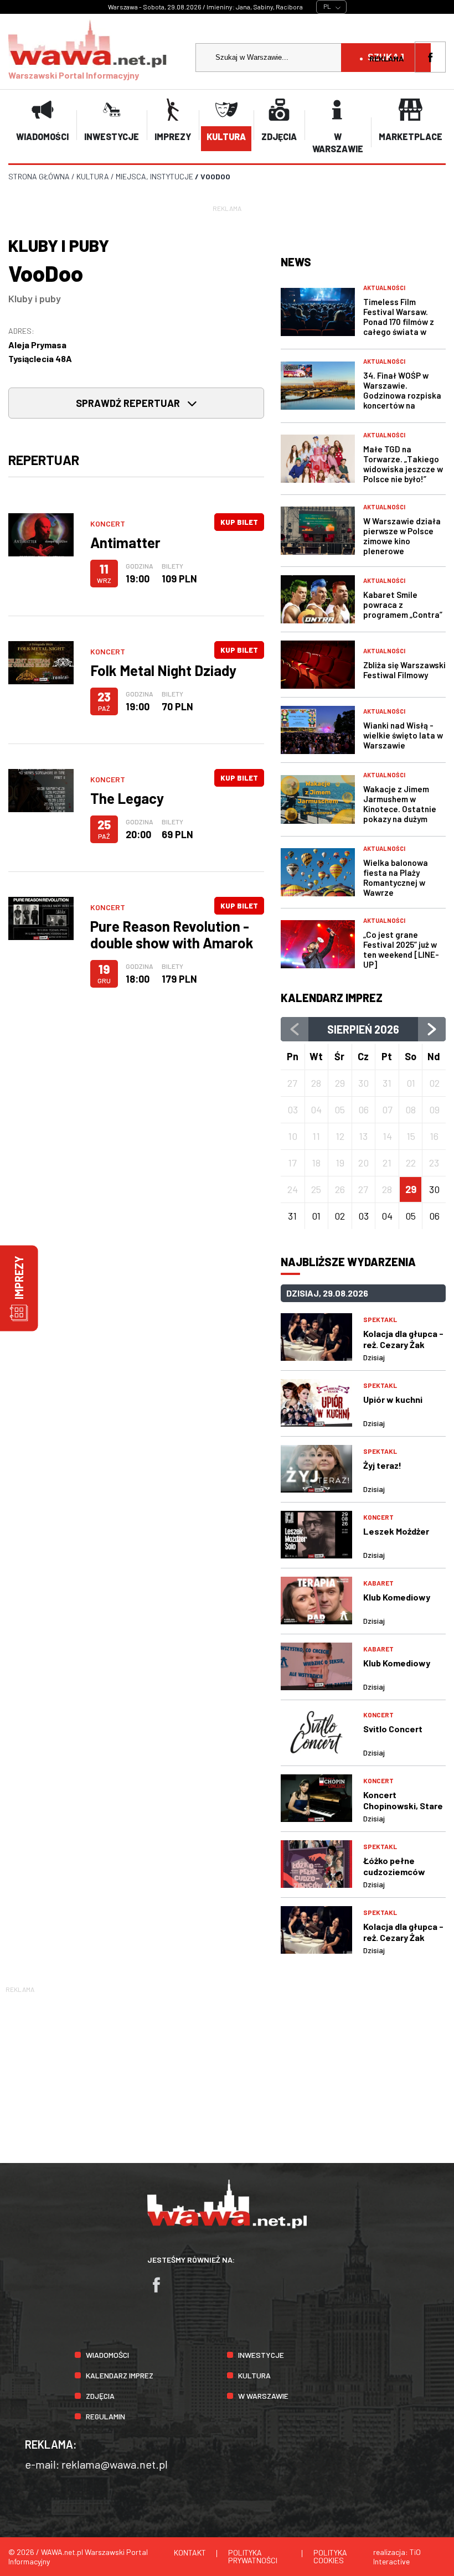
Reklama (386, 58)
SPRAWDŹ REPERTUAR (129, 403)
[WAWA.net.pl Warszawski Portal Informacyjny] (227, 2225)
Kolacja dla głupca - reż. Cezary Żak (403, 1339)
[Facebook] (162, 2290)
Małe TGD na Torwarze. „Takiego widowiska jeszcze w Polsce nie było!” (403, 464)
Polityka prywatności (253, 2556)
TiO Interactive (397, 2557)
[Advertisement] (227, 2073)
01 (316, 1216)
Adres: (21, 331)
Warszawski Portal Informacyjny (74, 75)
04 (387, 1216)
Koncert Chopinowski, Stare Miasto (403, 1806)
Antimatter (125, 542)
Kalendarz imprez (332, 998)
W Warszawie (263, 2396)
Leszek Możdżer (396, 1531)
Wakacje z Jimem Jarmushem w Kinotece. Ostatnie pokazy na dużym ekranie (400, 809)
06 (434, 1216)
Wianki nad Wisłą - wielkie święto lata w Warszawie (403, 735)
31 (292, 1216)
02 (340, 1216)
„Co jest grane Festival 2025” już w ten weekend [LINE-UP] (401, 949)
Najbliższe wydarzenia (348, 1262)
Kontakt (190, 2552)
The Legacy (127, 798)
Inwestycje (261, 2355)
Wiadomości (107, 2355)
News (296, 262)
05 (411, 1216)
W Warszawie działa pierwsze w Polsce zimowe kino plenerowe (402, 536)
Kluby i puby (35, 298)
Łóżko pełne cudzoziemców (394, 1866)
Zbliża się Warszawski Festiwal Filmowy (404, 670)
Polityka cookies (330, 2556)
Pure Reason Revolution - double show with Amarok (172, 934)
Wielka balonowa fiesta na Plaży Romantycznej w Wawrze (396, 877)
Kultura (254, 2375)
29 (411, 1189)
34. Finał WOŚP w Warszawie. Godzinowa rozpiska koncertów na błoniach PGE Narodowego (402, 400)
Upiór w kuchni (393, 1399)
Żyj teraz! (382, 1465)
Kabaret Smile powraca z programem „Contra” (403, 605)
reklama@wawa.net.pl (115, 2464)
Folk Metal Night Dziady (163, 670)
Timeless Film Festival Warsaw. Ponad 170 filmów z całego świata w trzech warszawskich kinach (404, 327)
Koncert (108, 523)
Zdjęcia (100, 2396)
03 (363, 1216)
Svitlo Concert (393, 1729)
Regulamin (105, 2416)
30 (434, 1189)
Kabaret (378, 1583)
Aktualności (384, 288)
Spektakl (380, 1319)
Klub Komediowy (397, 1597)
